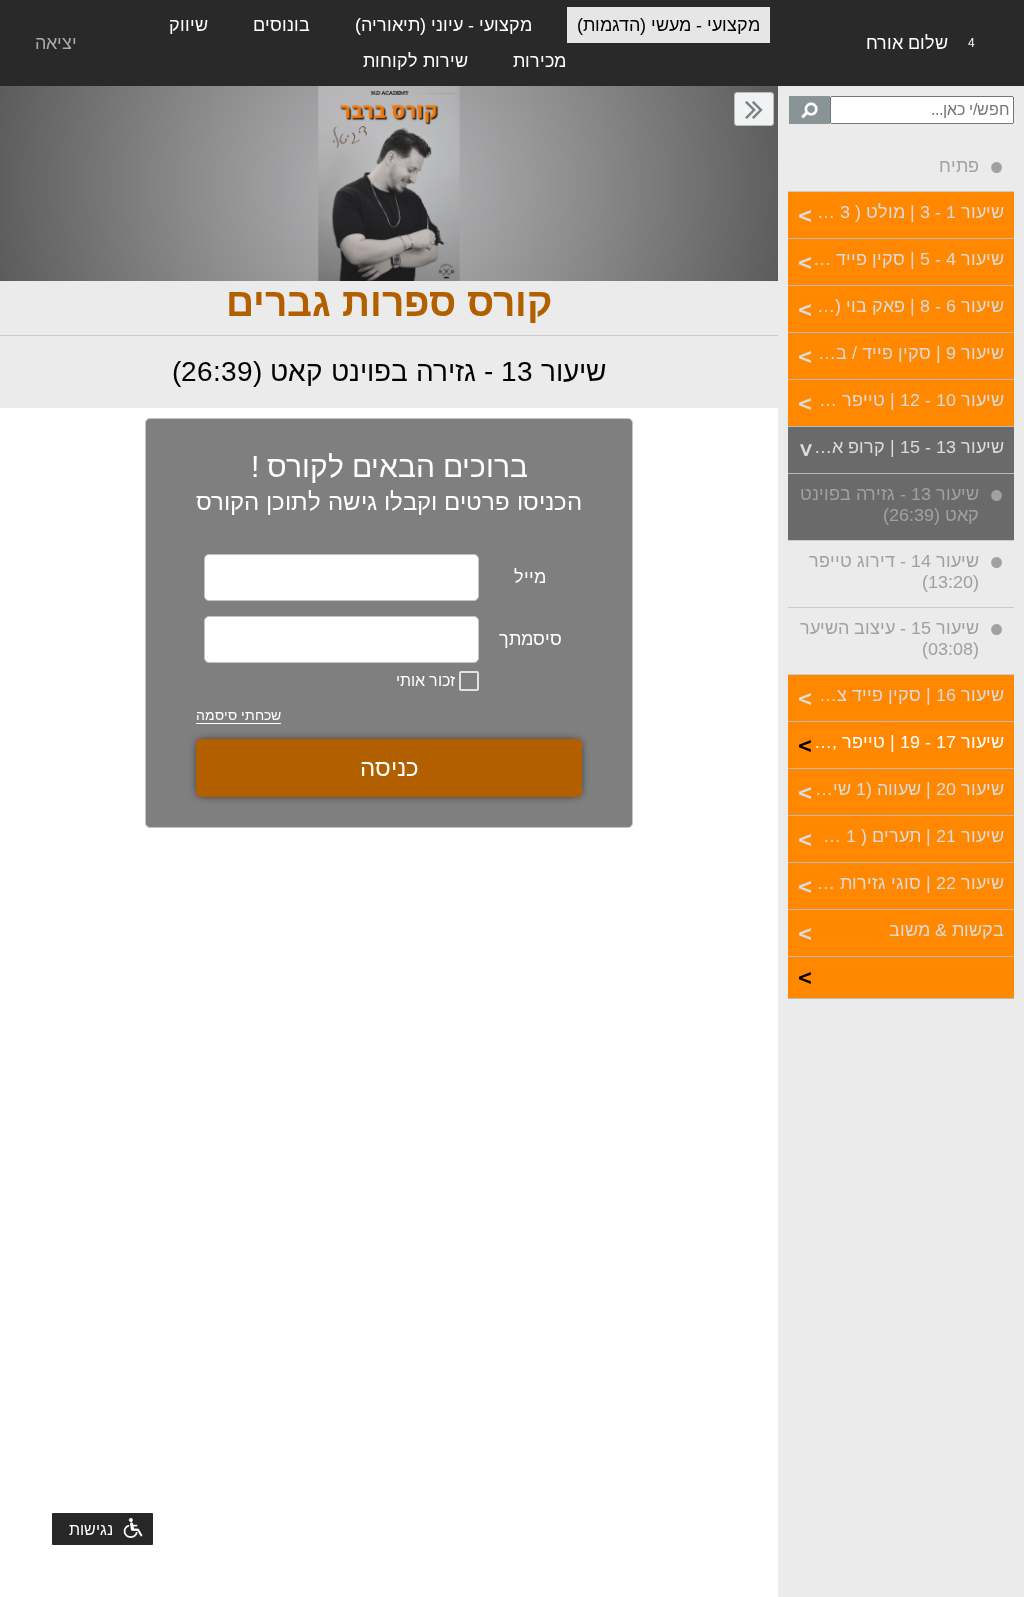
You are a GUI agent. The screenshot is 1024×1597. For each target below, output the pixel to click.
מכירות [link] (539, 61)
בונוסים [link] (281, 25)
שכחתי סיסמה (238, 715)
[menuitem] (901, 169)
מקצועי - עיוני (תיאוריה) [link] (443, 25)
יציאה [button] (56, 43)
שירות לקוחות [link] (415, 61)
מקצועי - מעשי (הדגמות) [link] (668, 25)
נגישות (91, 1529)
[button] (754, 109)
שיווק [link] (188, 25)
